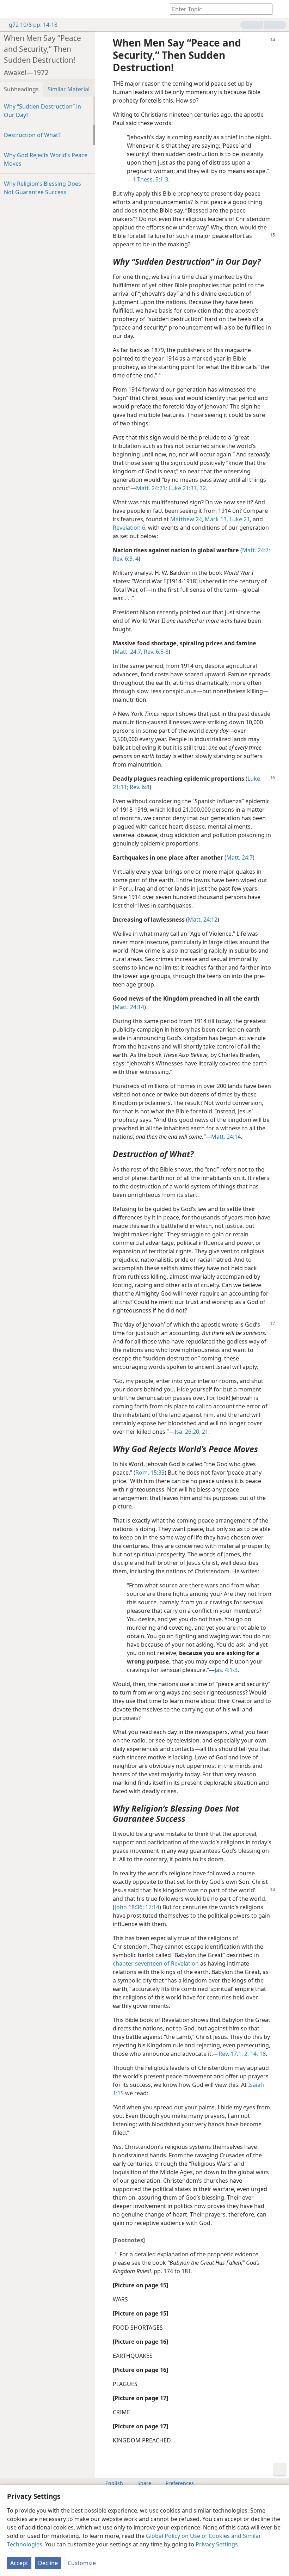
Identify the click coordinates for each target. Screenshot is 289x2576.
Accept (19, 2563)
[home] (11, 9)
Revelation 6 (129, 528)
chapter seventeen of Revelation (156, 1963)
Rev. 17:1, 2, (234, 2054)
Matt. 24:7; (256, 550)
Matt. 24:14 (129, 1007)
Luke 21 (239, 519)
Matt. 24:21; (152, 488)
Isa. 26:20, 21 (191, 1432)
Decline (48, 2563)
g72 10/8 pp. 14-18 (33, 25)
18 (262, 2054)
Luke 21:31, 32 (186, 488)
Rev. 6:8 (139, 787)
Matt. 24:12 (203, 920)
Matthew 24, (187, 519)
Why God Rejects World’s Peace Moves (46, 159)
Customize (82, 2563)
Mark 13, (216, 519)
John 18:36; (129, 1907)
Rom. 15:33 (150, 1473)
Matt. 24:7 (239, 857)
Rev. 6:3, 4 (126, 559)
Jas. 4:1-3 (226, 1670)
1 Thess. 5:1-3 (150, 179)
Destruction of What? (32, 135)
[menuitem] (11, 9)
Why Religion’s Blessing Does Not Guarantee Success (42, 188)
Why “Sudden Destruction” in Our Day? (42, 111)
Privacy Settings (217, 2544)
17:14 (152, 1907)
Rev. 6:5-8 (155, 652)
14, (253, 2054)
